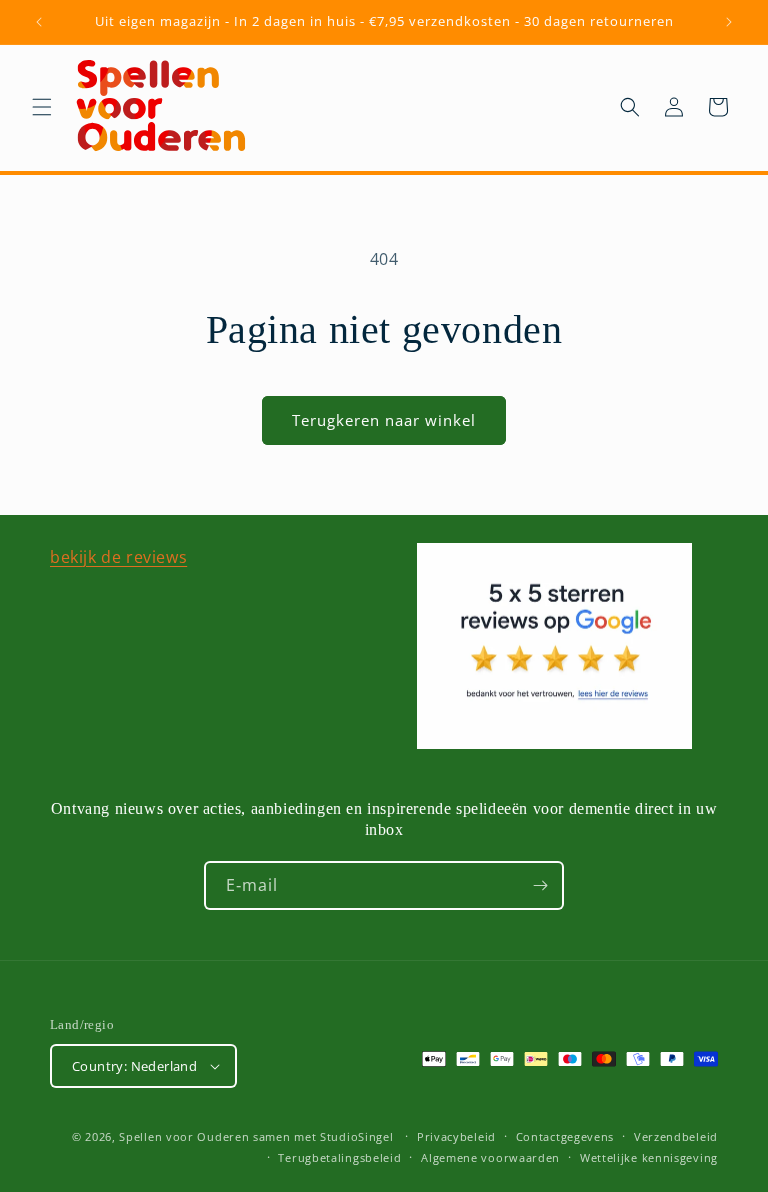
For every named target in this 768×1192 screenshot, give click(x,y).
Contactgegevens (565, 1136)
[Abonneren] (540, 885)
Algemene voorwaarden (490, 1157)
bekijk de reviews (118, 557)
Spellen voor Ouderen (184, 1136)
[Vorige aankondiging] (39, 22)
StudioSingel (356, 1136)
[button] (42, 107)
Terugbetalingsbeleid (339, 1157)
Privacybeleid (456, 1136)
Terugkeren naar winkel (384, 420)
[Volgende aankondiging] (729, 22)
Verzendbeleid (676, 1136)
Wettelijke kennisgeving (649, 1157)
